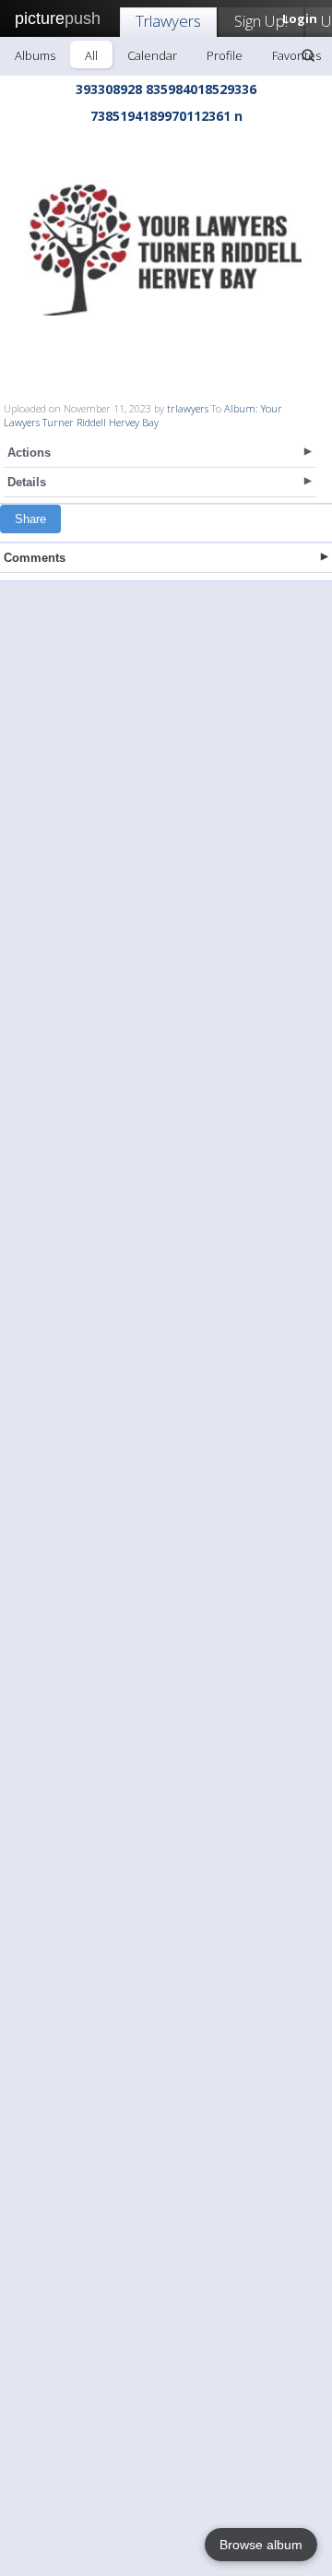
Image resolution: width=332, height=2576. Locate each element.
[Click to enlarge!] (166, 250)
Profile (225, 55)
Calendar (152, 55)
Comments (35, 558)
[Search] (308, 55)
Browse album (261, 2545)
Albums (35, 55)
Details (27, 482)
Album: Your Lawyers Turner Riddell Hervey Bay (143, 415)
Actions (29, 453)
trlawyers (188, 408)
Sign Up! (261, 21)
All (91, 55)
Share (30, 519)
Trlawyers (168, 21)
